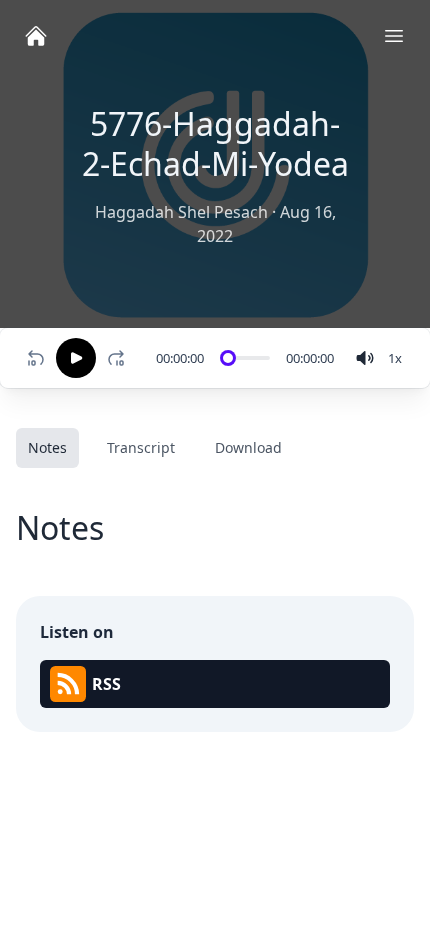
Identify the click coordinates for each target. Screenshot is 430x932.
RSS (106, 684)
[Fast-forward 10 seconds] (120, 358)
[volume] (365, 358)
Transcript (141, 447)
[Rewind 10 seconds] (36, 358)
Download (248, 447)
